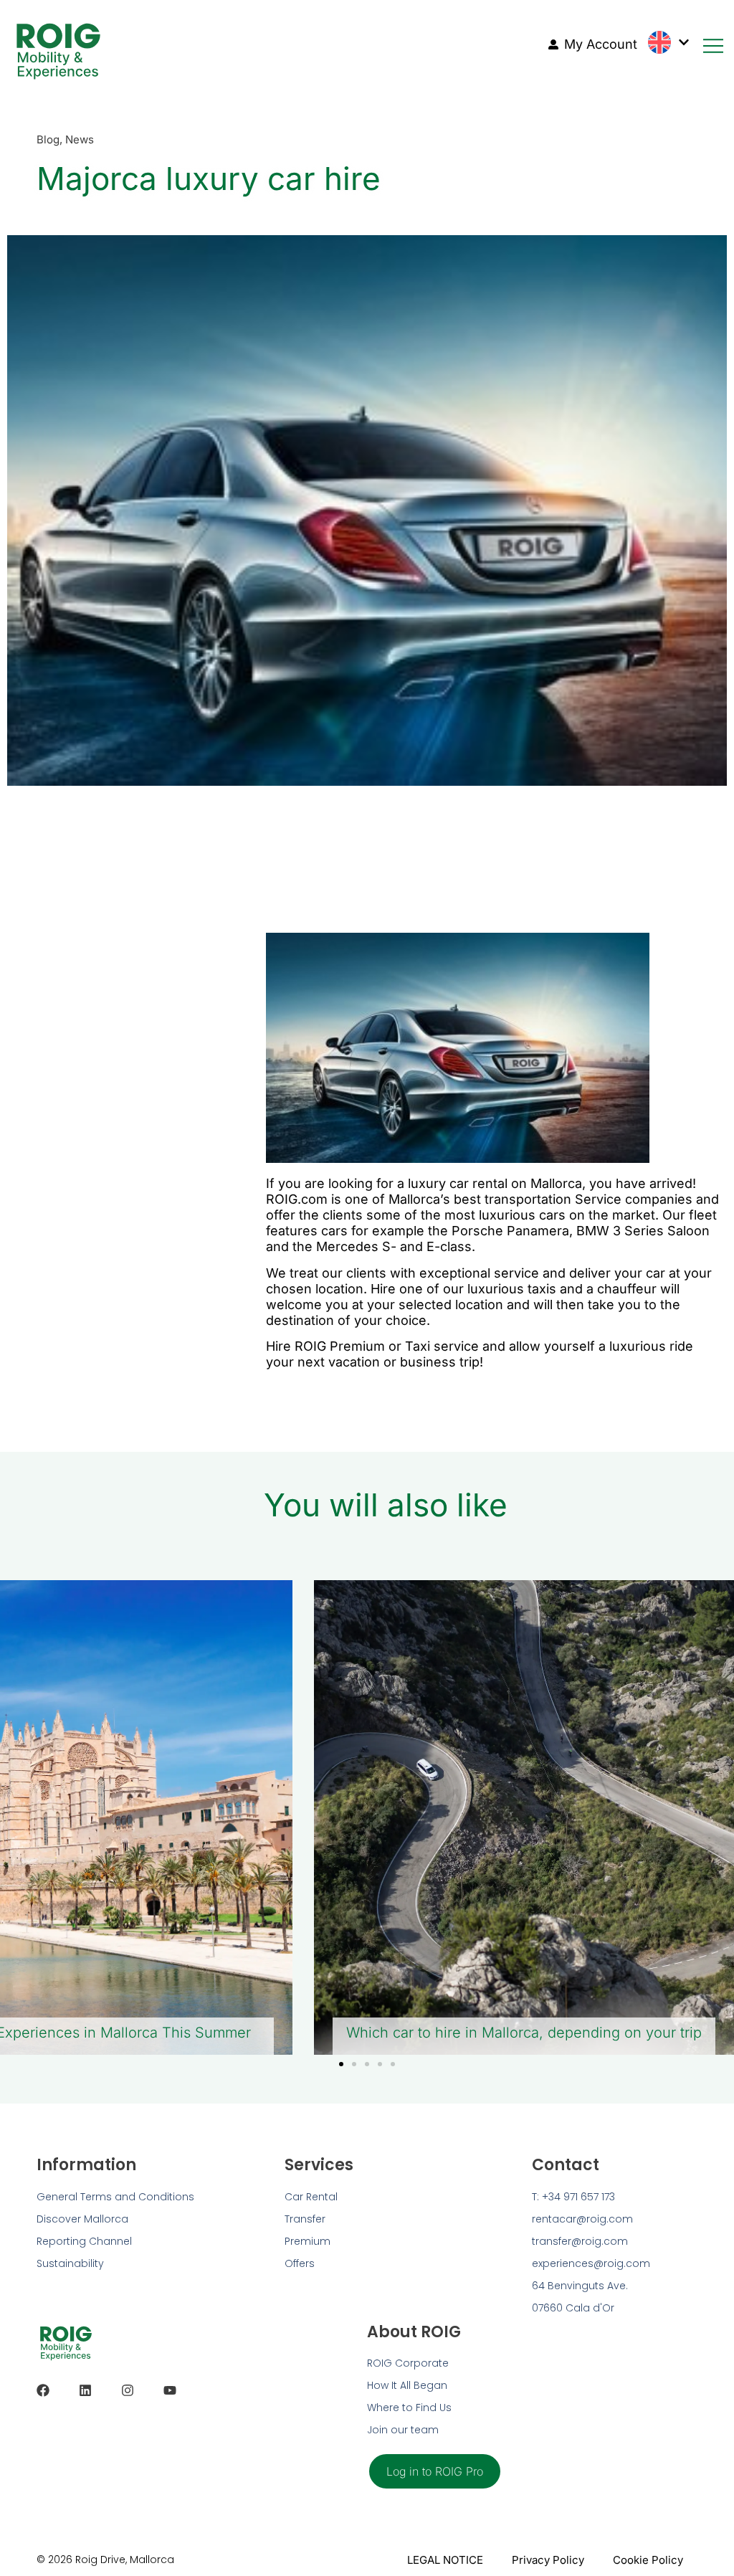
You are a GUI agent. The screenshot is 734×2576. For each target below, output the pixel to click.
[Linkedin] (85, 2390)
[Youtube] (170, 2390)
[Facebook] (43, 2390)
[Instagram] (128, 2390)
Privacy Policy (548, 2560)
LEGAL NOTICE (445, 2560)
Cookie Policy (648, 2560)
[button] (341, 2064)
